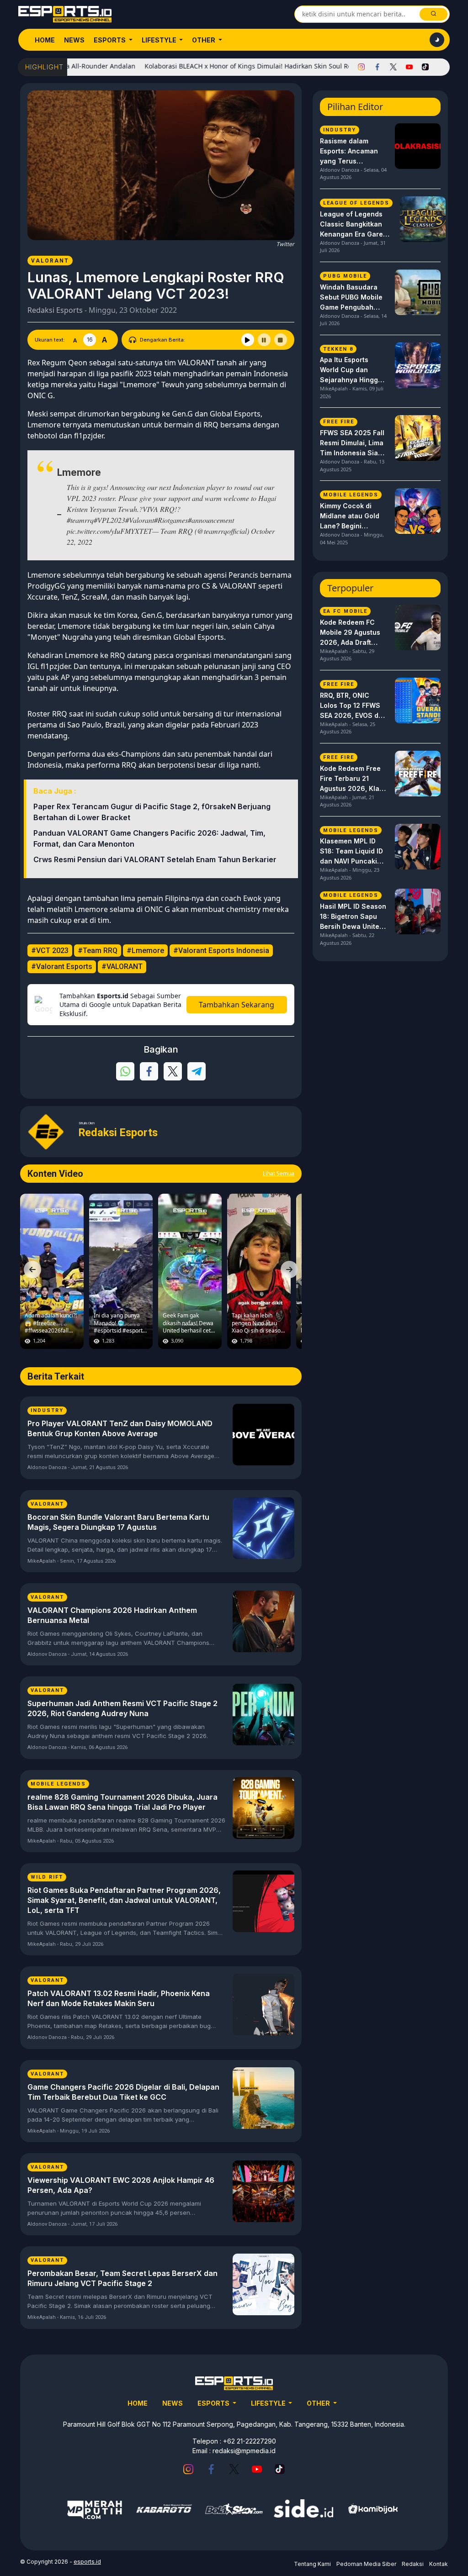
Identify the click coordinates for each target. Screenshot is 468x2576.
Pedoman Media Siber (366, 2564)
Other (204, 40)
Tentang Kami (312, 2564)
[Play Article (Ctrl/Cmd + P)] (248, 340)
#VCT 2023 (50, 951)
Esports (110, 40)
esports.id (87, 2562)
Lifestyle (160, 40)
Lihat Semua (279, 1173)
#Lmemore (145, 951)
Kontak (439, 2564)
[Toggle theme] (437, 40)
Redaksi (413, 2564)
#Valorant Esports (62, 967)
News (74, 40)
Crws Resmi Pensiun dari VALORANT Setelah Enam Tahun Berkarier (155, 859)
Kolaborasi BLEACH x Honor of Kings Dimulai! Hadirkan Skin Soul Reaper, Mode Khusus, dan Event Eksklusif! (259, 66)
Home (45, 40)
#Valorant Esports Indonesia (221, 951)
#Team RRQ (98, 951)
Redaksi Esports (55, 310)
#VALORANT (122, 967)
